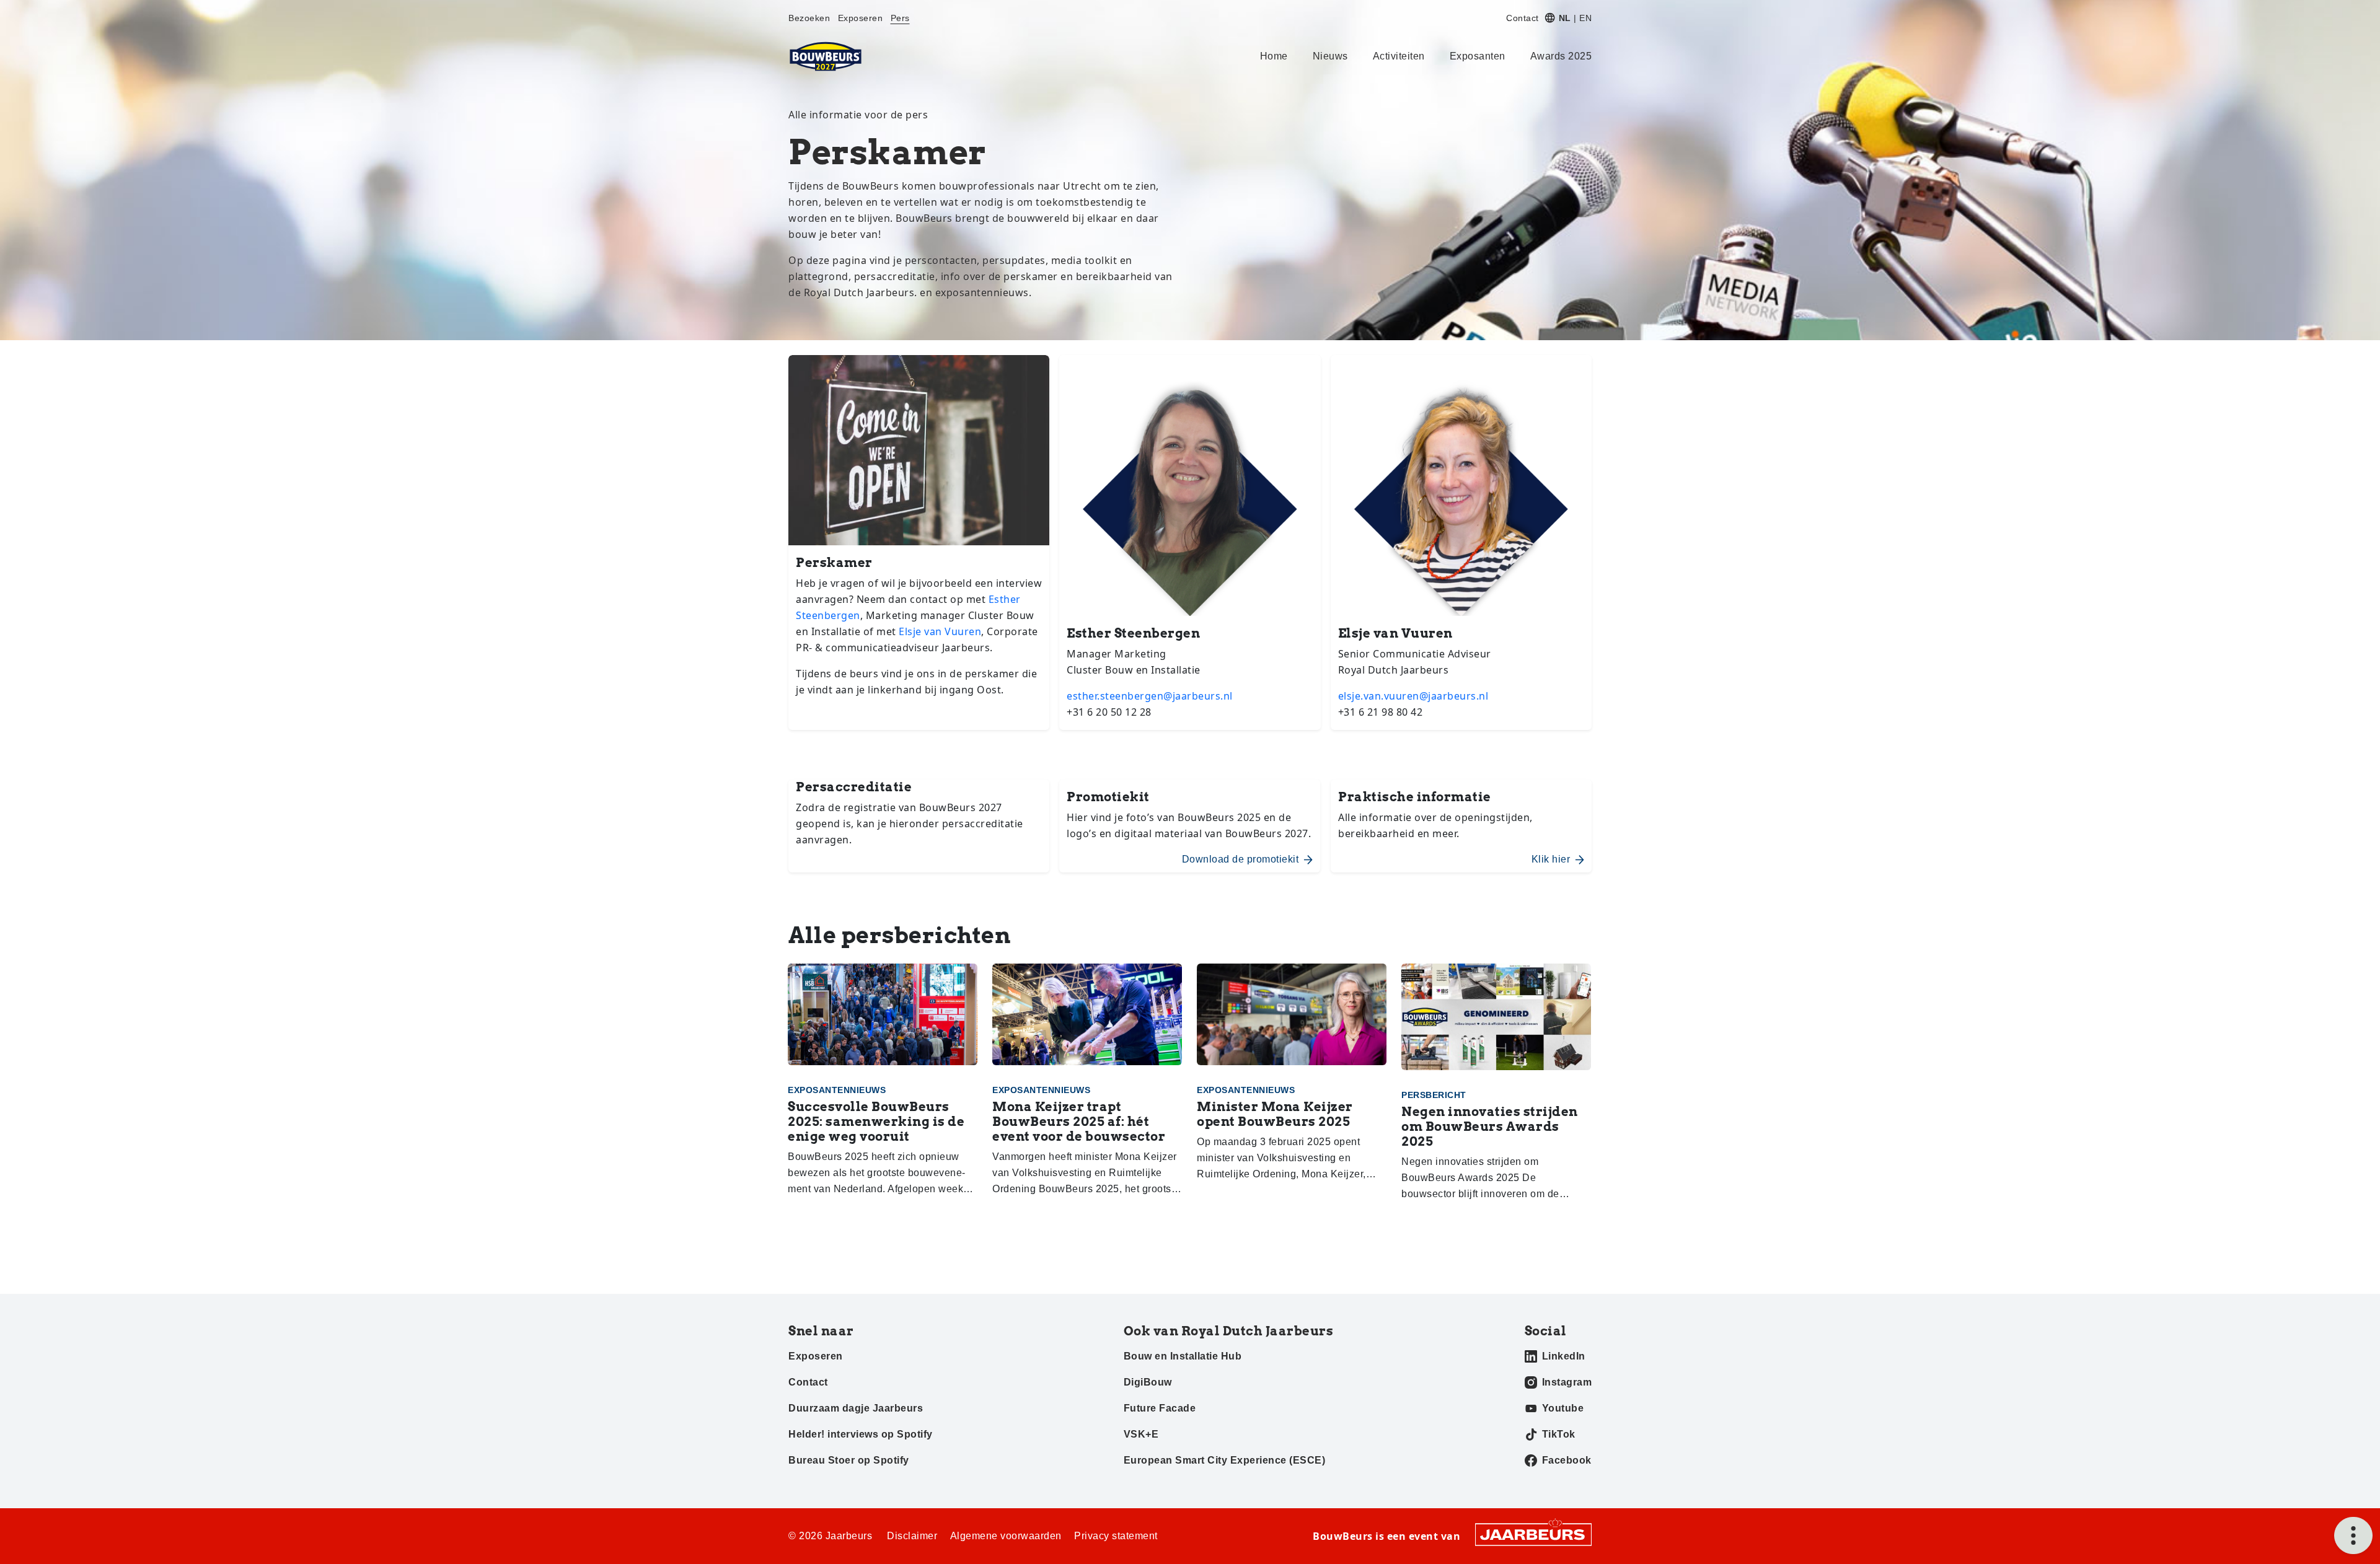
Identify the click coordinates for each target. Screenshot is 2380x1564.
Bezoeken (809, 18)
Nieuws (1330, 56)
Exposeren (861, 18)
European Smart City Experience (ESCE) (1225, 1460)
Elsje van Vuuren (940, 631)
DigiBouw (1148, 1382)
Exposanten (1478, 56)
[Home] (826, 56)
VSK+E (1141, 1434)
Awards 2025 (1561, 56)
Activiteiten (1399, 56)
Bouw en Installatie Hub (1183, 1356)
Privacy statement (1116, 1536)
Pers (900, 18)
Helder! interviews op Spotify (861, 1434)
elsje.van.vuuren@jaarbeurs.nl (1413, 696)
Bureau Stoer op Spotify (849, 1460)
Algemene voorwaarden (1006, 1536)
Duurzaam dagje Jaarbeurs (856, 1408)
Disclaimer (912, 1536)
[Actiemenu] (2353, 1535)
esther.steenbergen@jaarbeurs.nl (1150, 696)
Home (1274, 56)
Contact (1523, 18)
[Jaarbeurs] (1533, 1534)
